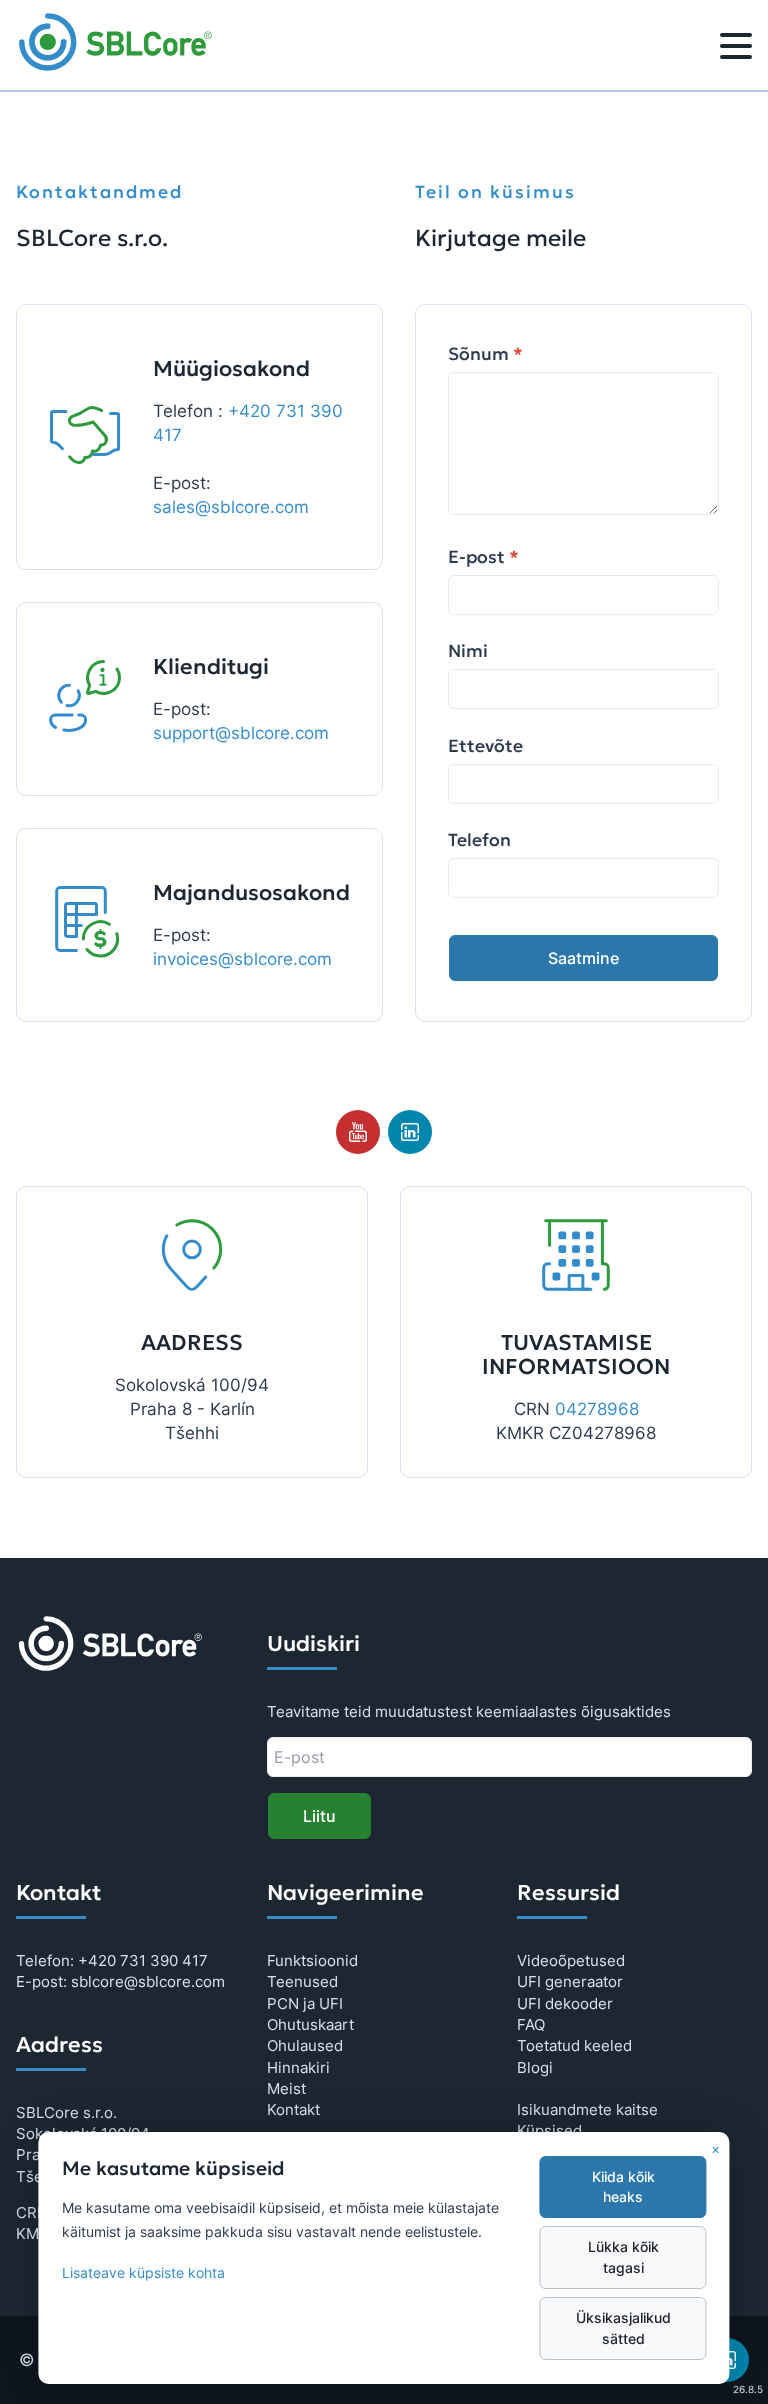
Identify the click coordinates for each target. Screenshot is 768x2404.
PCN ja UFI (305, 2003)
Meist (286, 2088)
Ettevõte (485, 746)
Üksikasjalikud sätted (623, 2328)
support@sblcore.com (241, 733)
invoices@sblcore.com (242, 959)
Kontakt (293, 2109)
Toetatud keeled (574, 2045)
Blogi (535, 2067)
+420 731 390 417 (143, 1960)
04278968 (597, 1409)
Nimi (468, 651)
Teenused (302, 1981)
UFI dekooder (565, 2003)
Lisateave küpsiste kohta (143, 2273)
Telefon (479, 840)
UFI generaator (570, 1981)
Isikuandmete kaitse (587, 2109)
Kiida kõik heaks (623, 2187)
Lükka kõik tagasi (623, 2257)
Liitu (319, 1816)
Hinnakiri (298, 2067)
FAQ (531, 2024)
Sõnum (485, 354)
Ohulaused (305, 2045)
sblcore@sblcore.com (148, 1981)
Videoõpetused (571, 1960)
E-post (483, 557)
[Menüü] (736, 49)
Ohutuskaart (310, 2024)
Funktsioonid (312, 1960)
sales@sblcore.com (231, 507)
